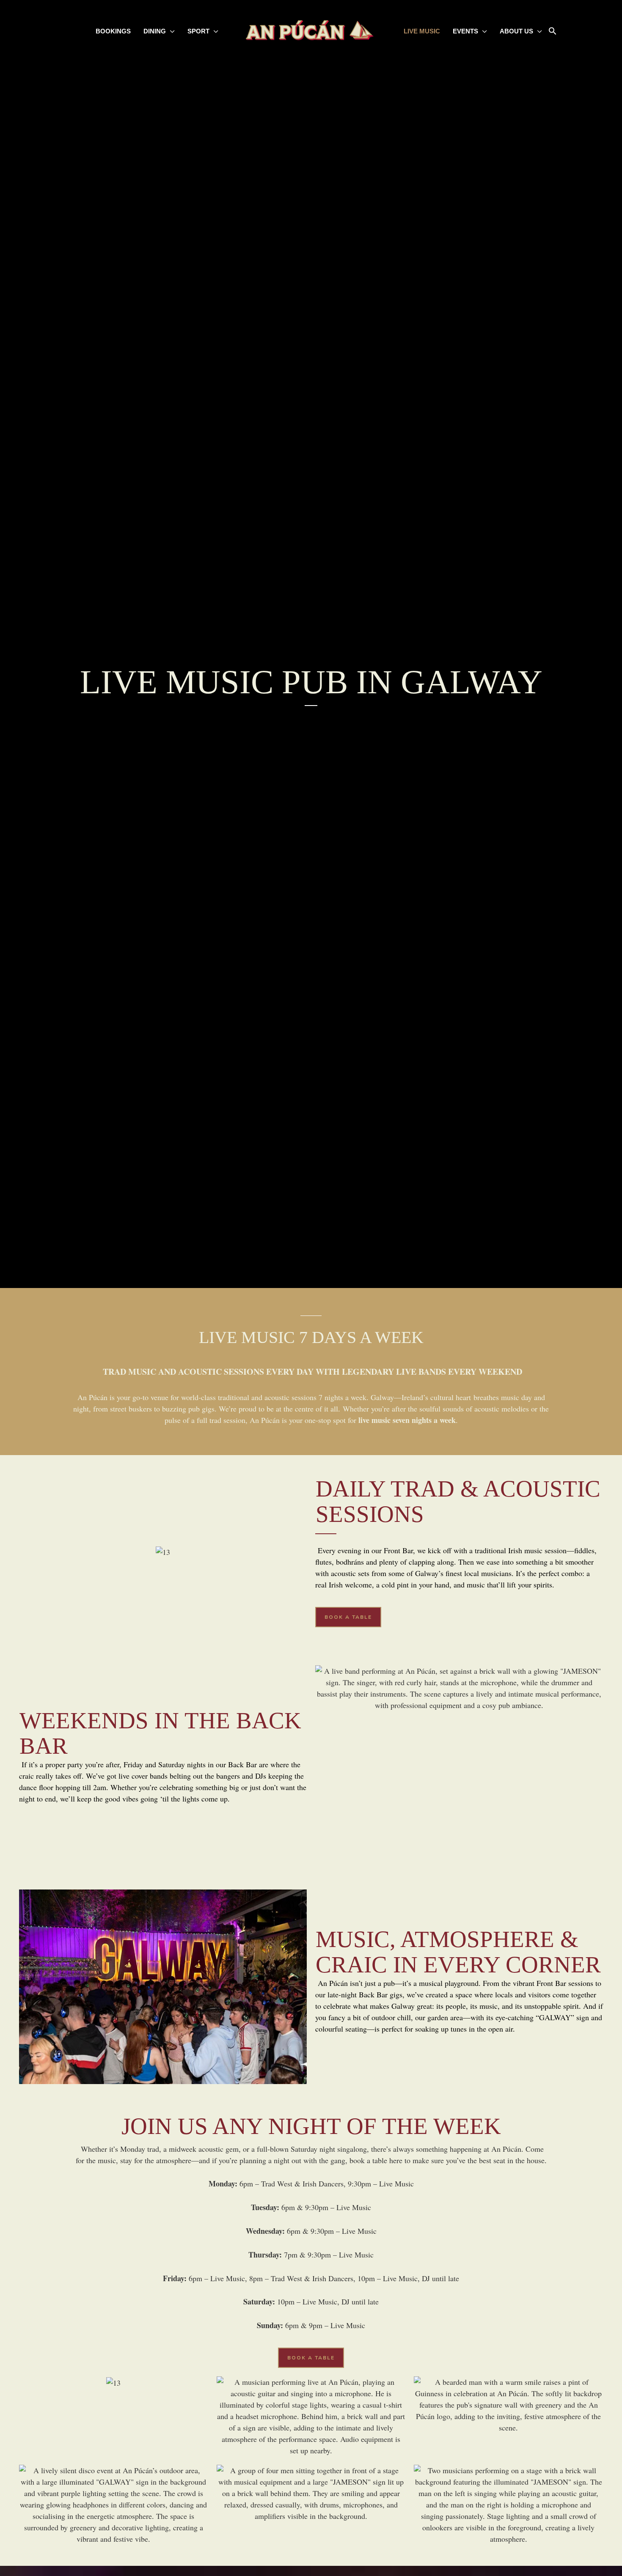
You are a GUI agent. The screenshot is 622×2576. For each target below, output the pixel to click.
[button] (553, 32)
